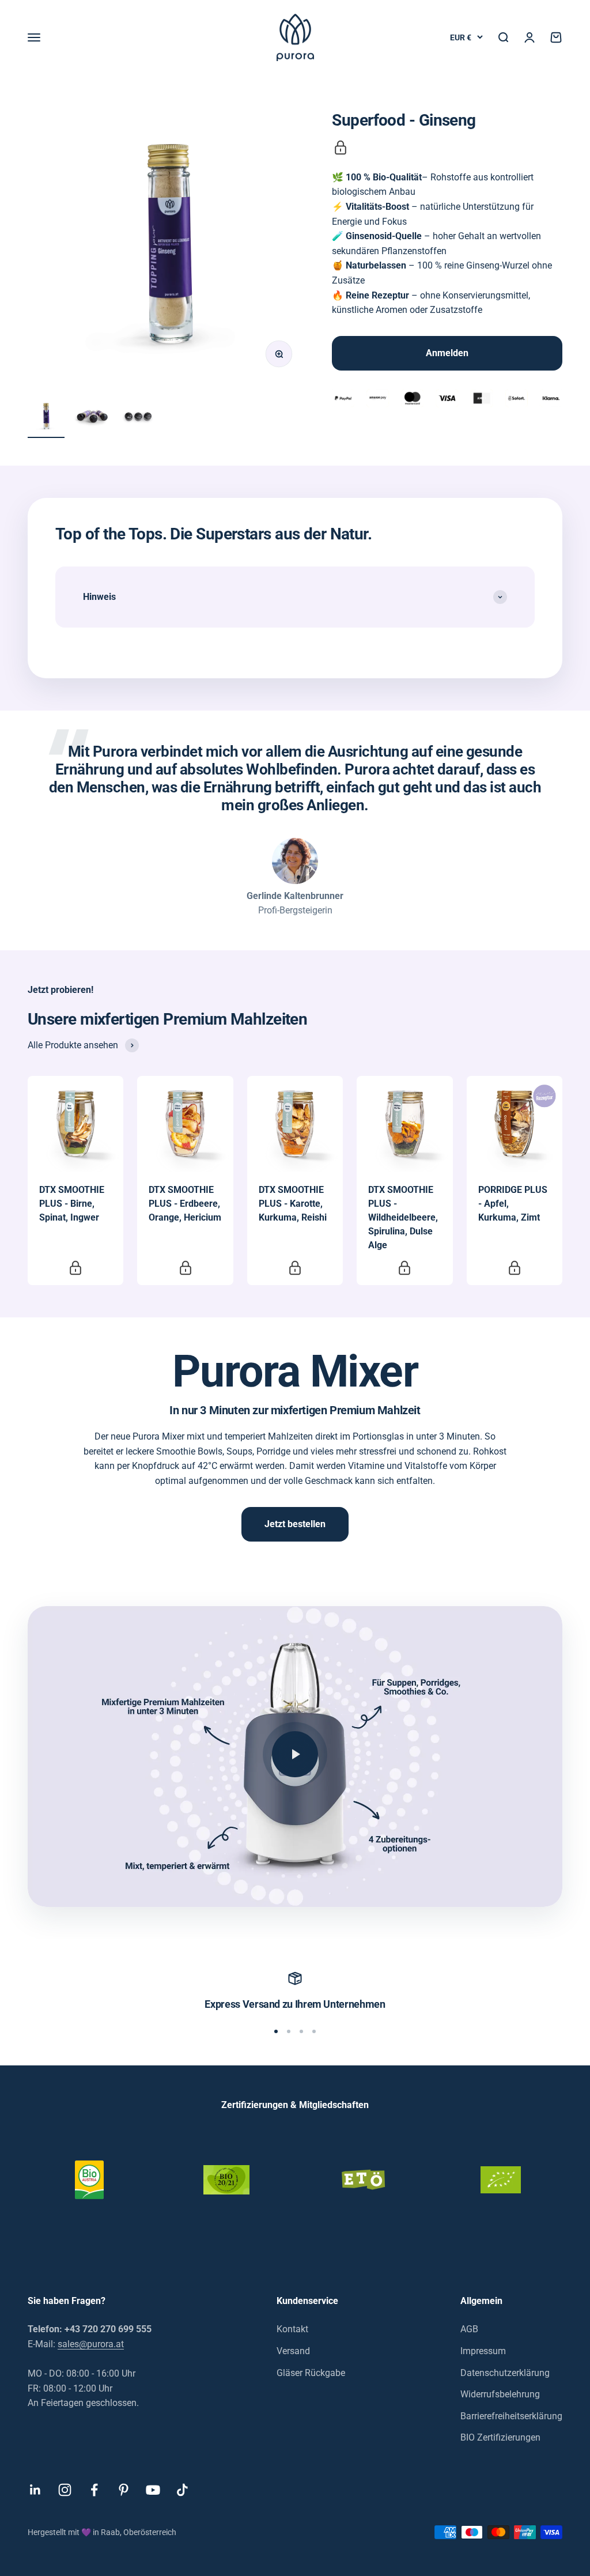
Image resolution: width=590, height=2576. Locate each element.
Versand (293, 2351)
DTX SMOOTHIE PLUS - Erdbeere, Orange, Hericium (185, 1204)
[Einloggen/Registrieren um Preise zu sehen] (341, 148)
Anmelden (447, 353)
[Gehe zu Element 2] (92, 418)
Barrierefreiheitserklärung (511, 2416)
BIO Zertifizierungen (500, 2437)
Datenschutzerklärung (505, 2373)
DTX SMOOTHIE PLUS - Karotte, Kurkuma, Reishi (293, 1204)
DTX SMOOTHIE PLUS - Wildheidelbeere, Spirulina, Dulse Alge (403, 1217)
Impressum (483, 2351)
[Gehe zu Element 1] (46, 418)
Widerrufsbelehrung (500, 2394)
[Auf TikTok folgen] (182, 2490)
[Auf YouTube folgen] (153, 2490)
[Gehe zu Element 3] (138, 418)
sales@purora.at (91, 2344)
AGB (469, 2329)
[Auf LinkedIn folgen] (35, 2490)
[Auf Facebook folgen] (94, 2490)
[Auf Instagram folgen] (65, 2490)
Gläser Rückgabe (311, 2373)
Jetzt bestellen (295, 1524)
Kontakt (292, 2329)
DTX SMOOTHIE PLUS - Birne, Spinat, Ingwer (72, 1204)
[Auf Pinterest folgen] (124, 2490)
